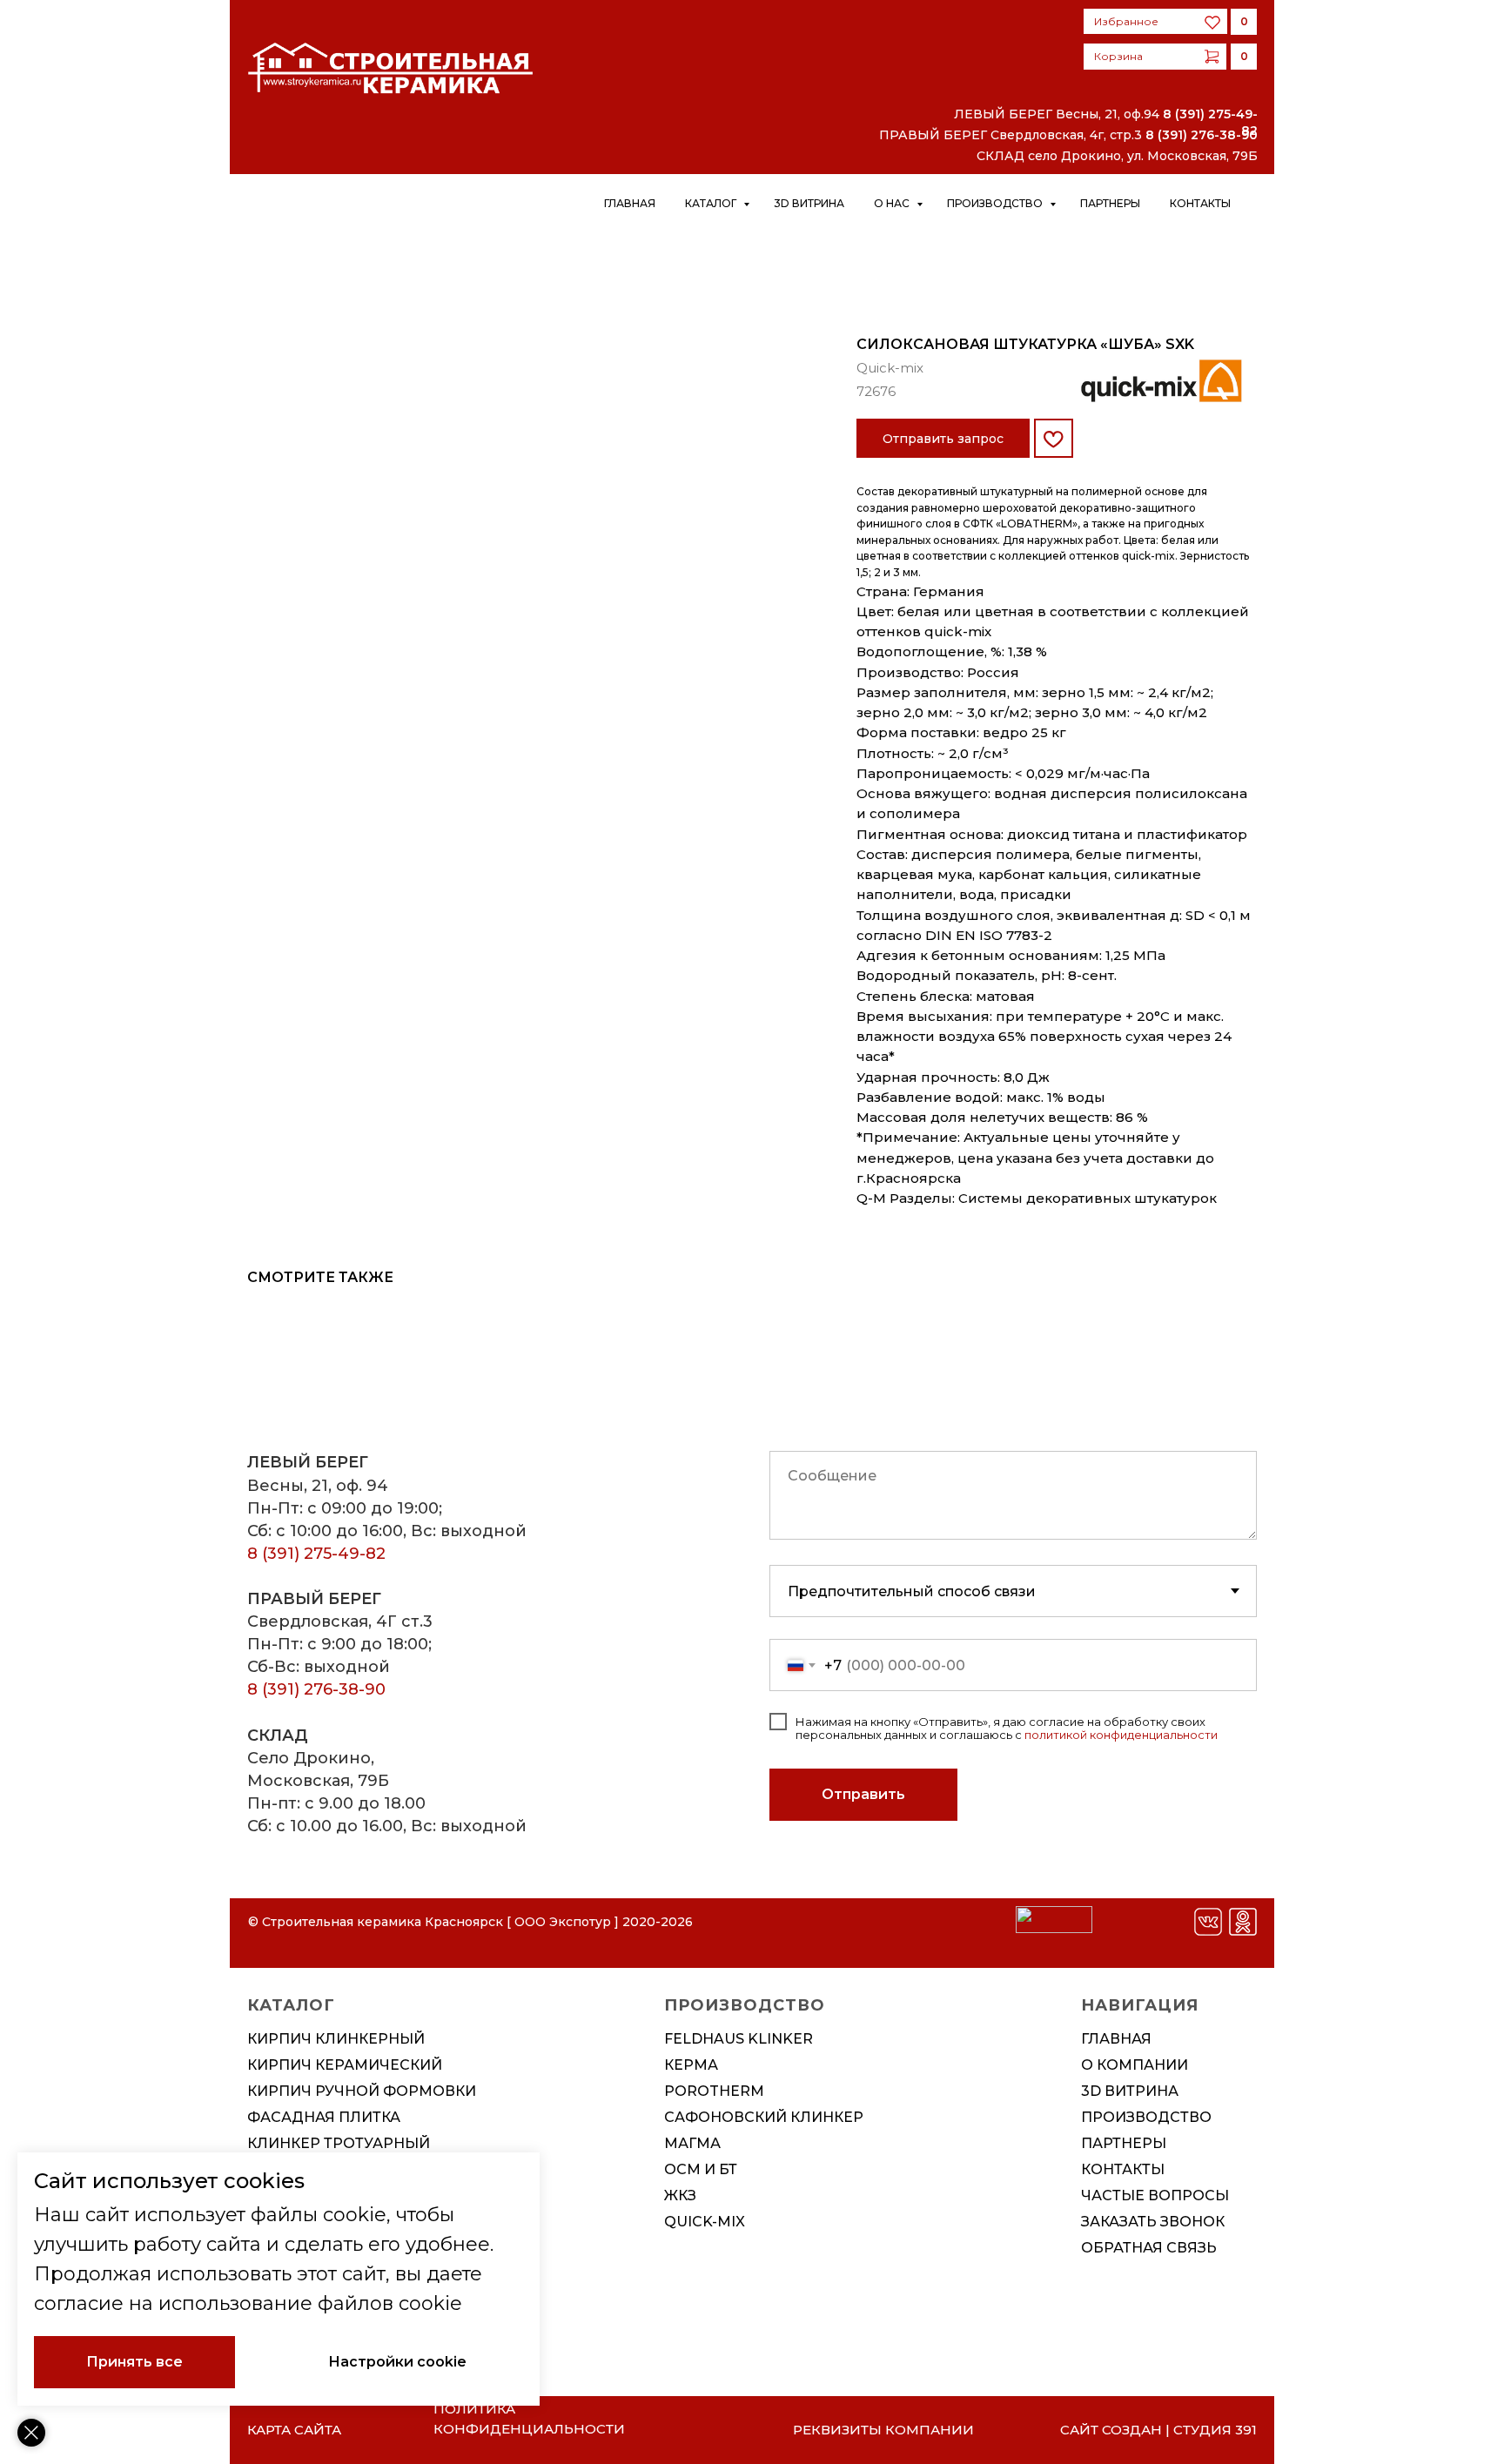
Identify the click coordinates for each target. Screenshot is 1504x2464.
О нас (893, 203)
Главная (630, 203)
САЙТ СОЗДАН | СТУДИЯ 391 (1158, 2430)
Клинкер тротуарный (339, 2143)
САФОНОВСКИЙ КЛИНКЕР (764, 2117)
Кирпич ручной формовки (362, 2091)
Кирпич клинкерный (336, 2039)
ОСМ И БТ (701, 2169)
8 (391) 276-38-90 (1202, 135)
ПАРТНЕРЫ (1124, 2143)
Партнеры (1110, 203)
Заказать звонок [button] (1153, 2222)
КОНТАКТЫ (1123, 2169)
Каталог (712, 203)
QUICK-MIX (705, 2222)
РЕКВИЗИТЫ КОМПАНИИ (883, 2430)
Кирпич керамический (345, 2065)
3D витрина (809, 203)
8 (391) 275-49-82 (316, 1554)
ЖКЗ (680, 2195)
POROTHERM (714, 2091)
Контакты (1200, 203)
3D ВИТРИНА (1130, 2091)
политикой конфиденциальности (1121, 1735)
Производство (996, 203)
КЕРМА (691, 2065)
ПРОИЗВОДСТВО (1146, 2117)
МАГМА (692, 2143)
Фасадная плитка (324, 2117)
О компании (1135, 2065)
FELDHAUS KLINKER (739, 2039)
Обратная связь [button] (1149, 2248)
